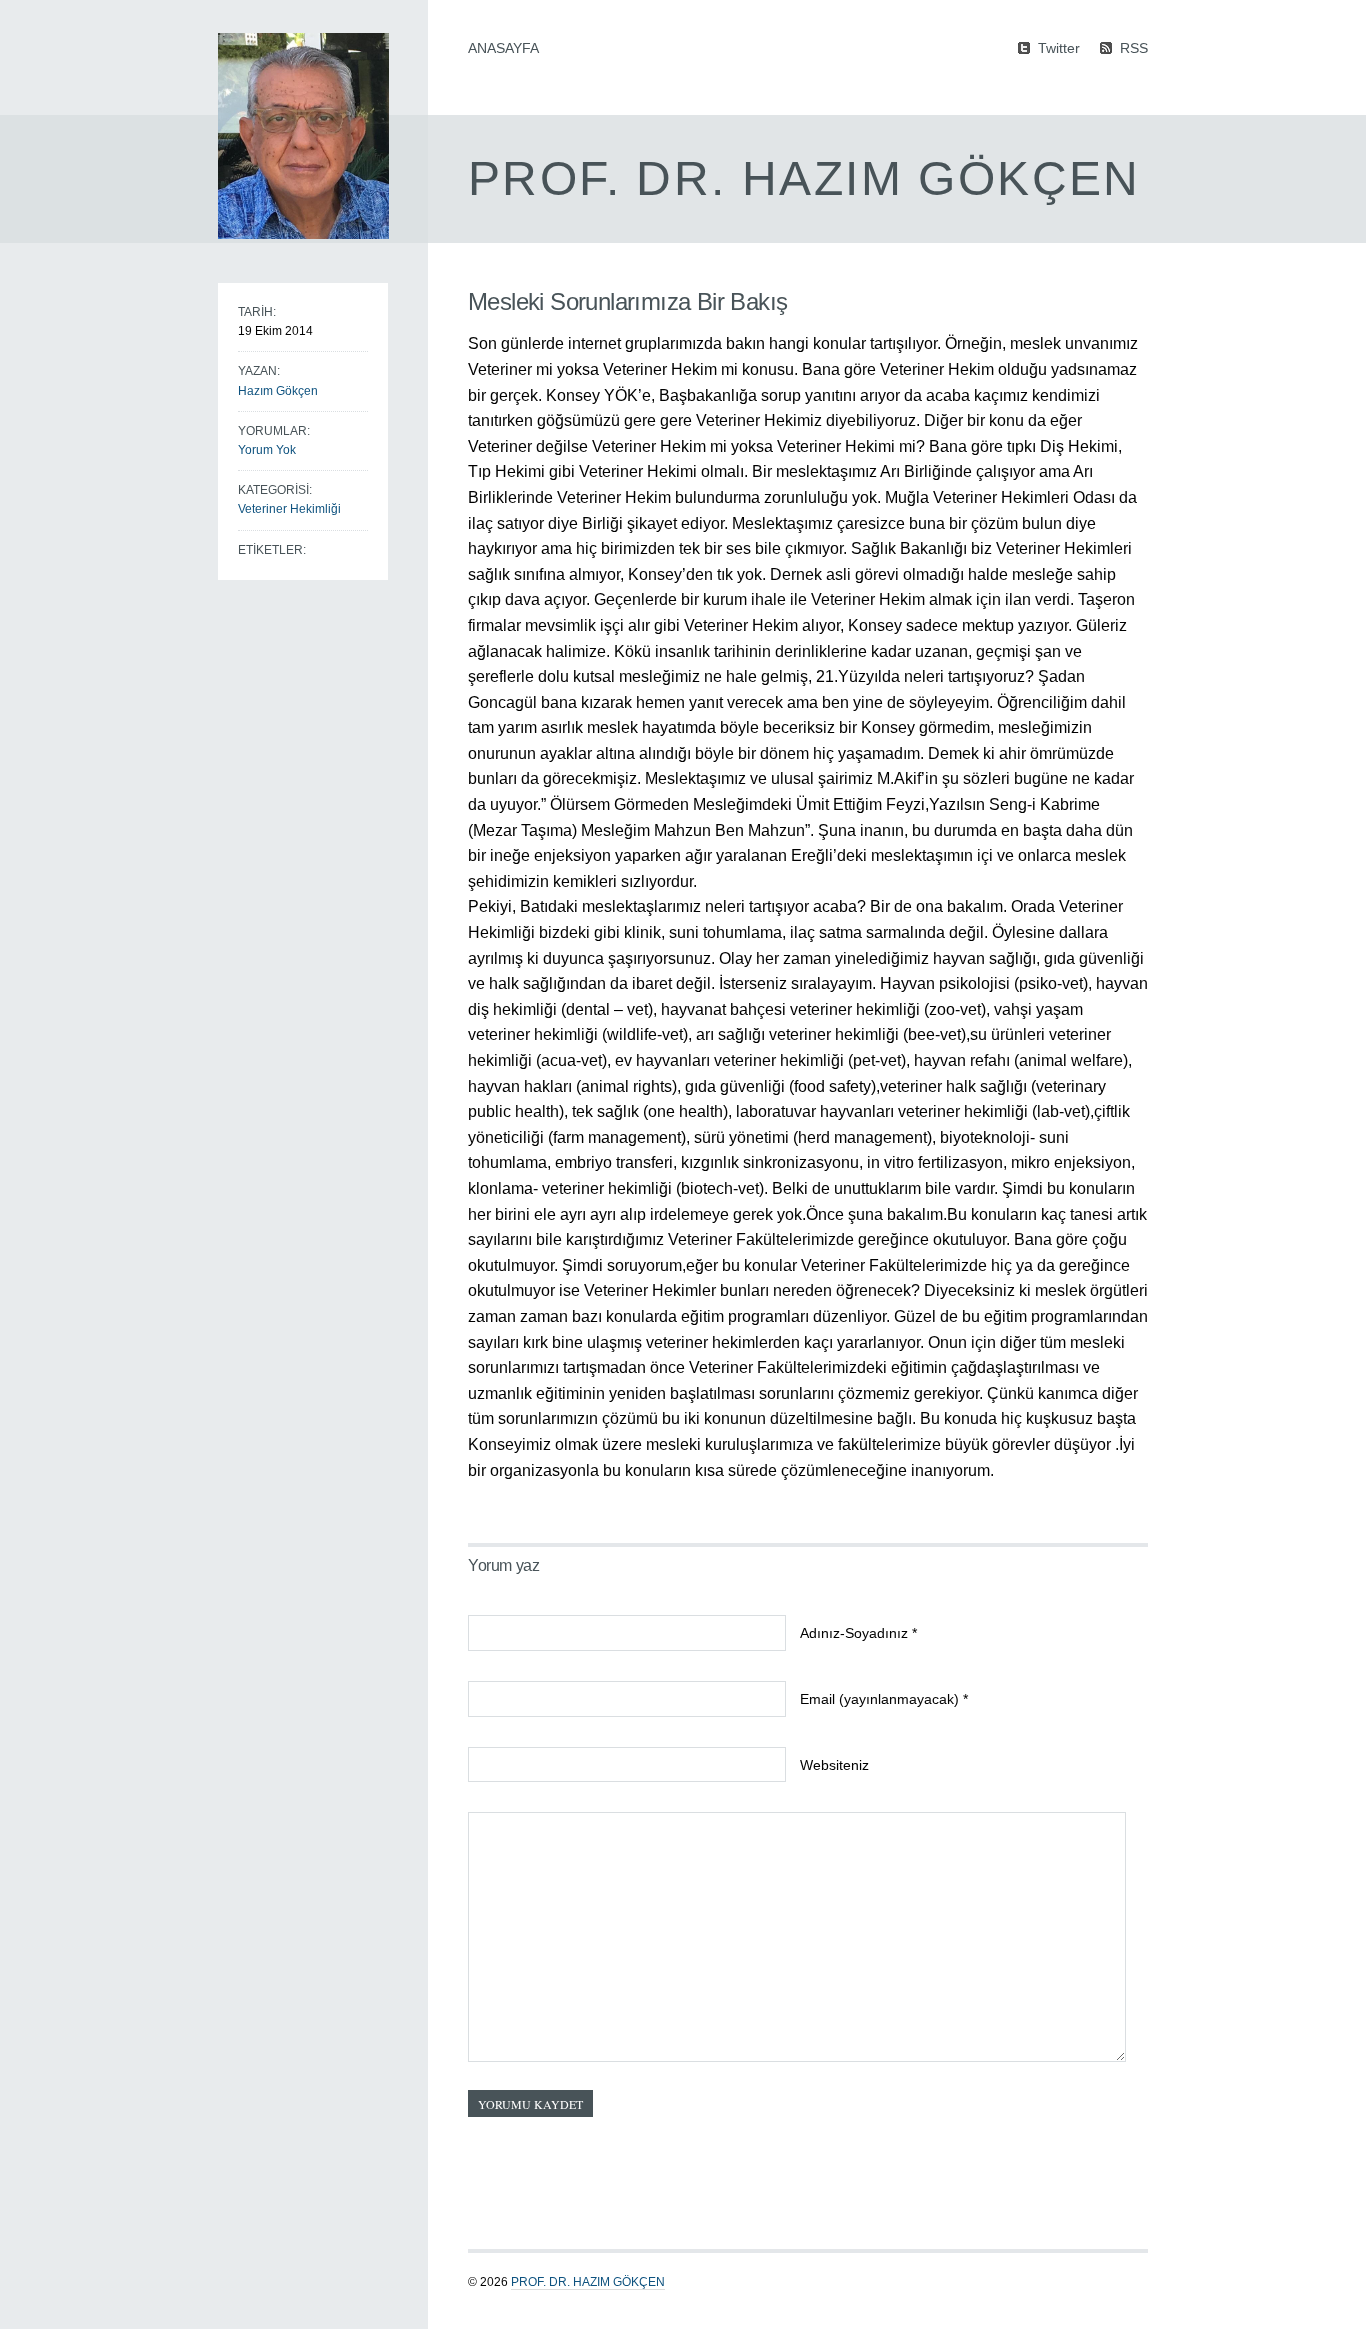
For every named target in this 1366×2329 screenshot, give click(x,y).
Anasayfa (503, 48)
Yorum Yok (267, 450)
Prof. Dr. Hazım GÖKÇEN (588, 2282)
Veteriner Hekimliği (289, 509)
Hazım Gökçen (278, 391)
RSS (1134, 47)
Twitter (1059, 47)
